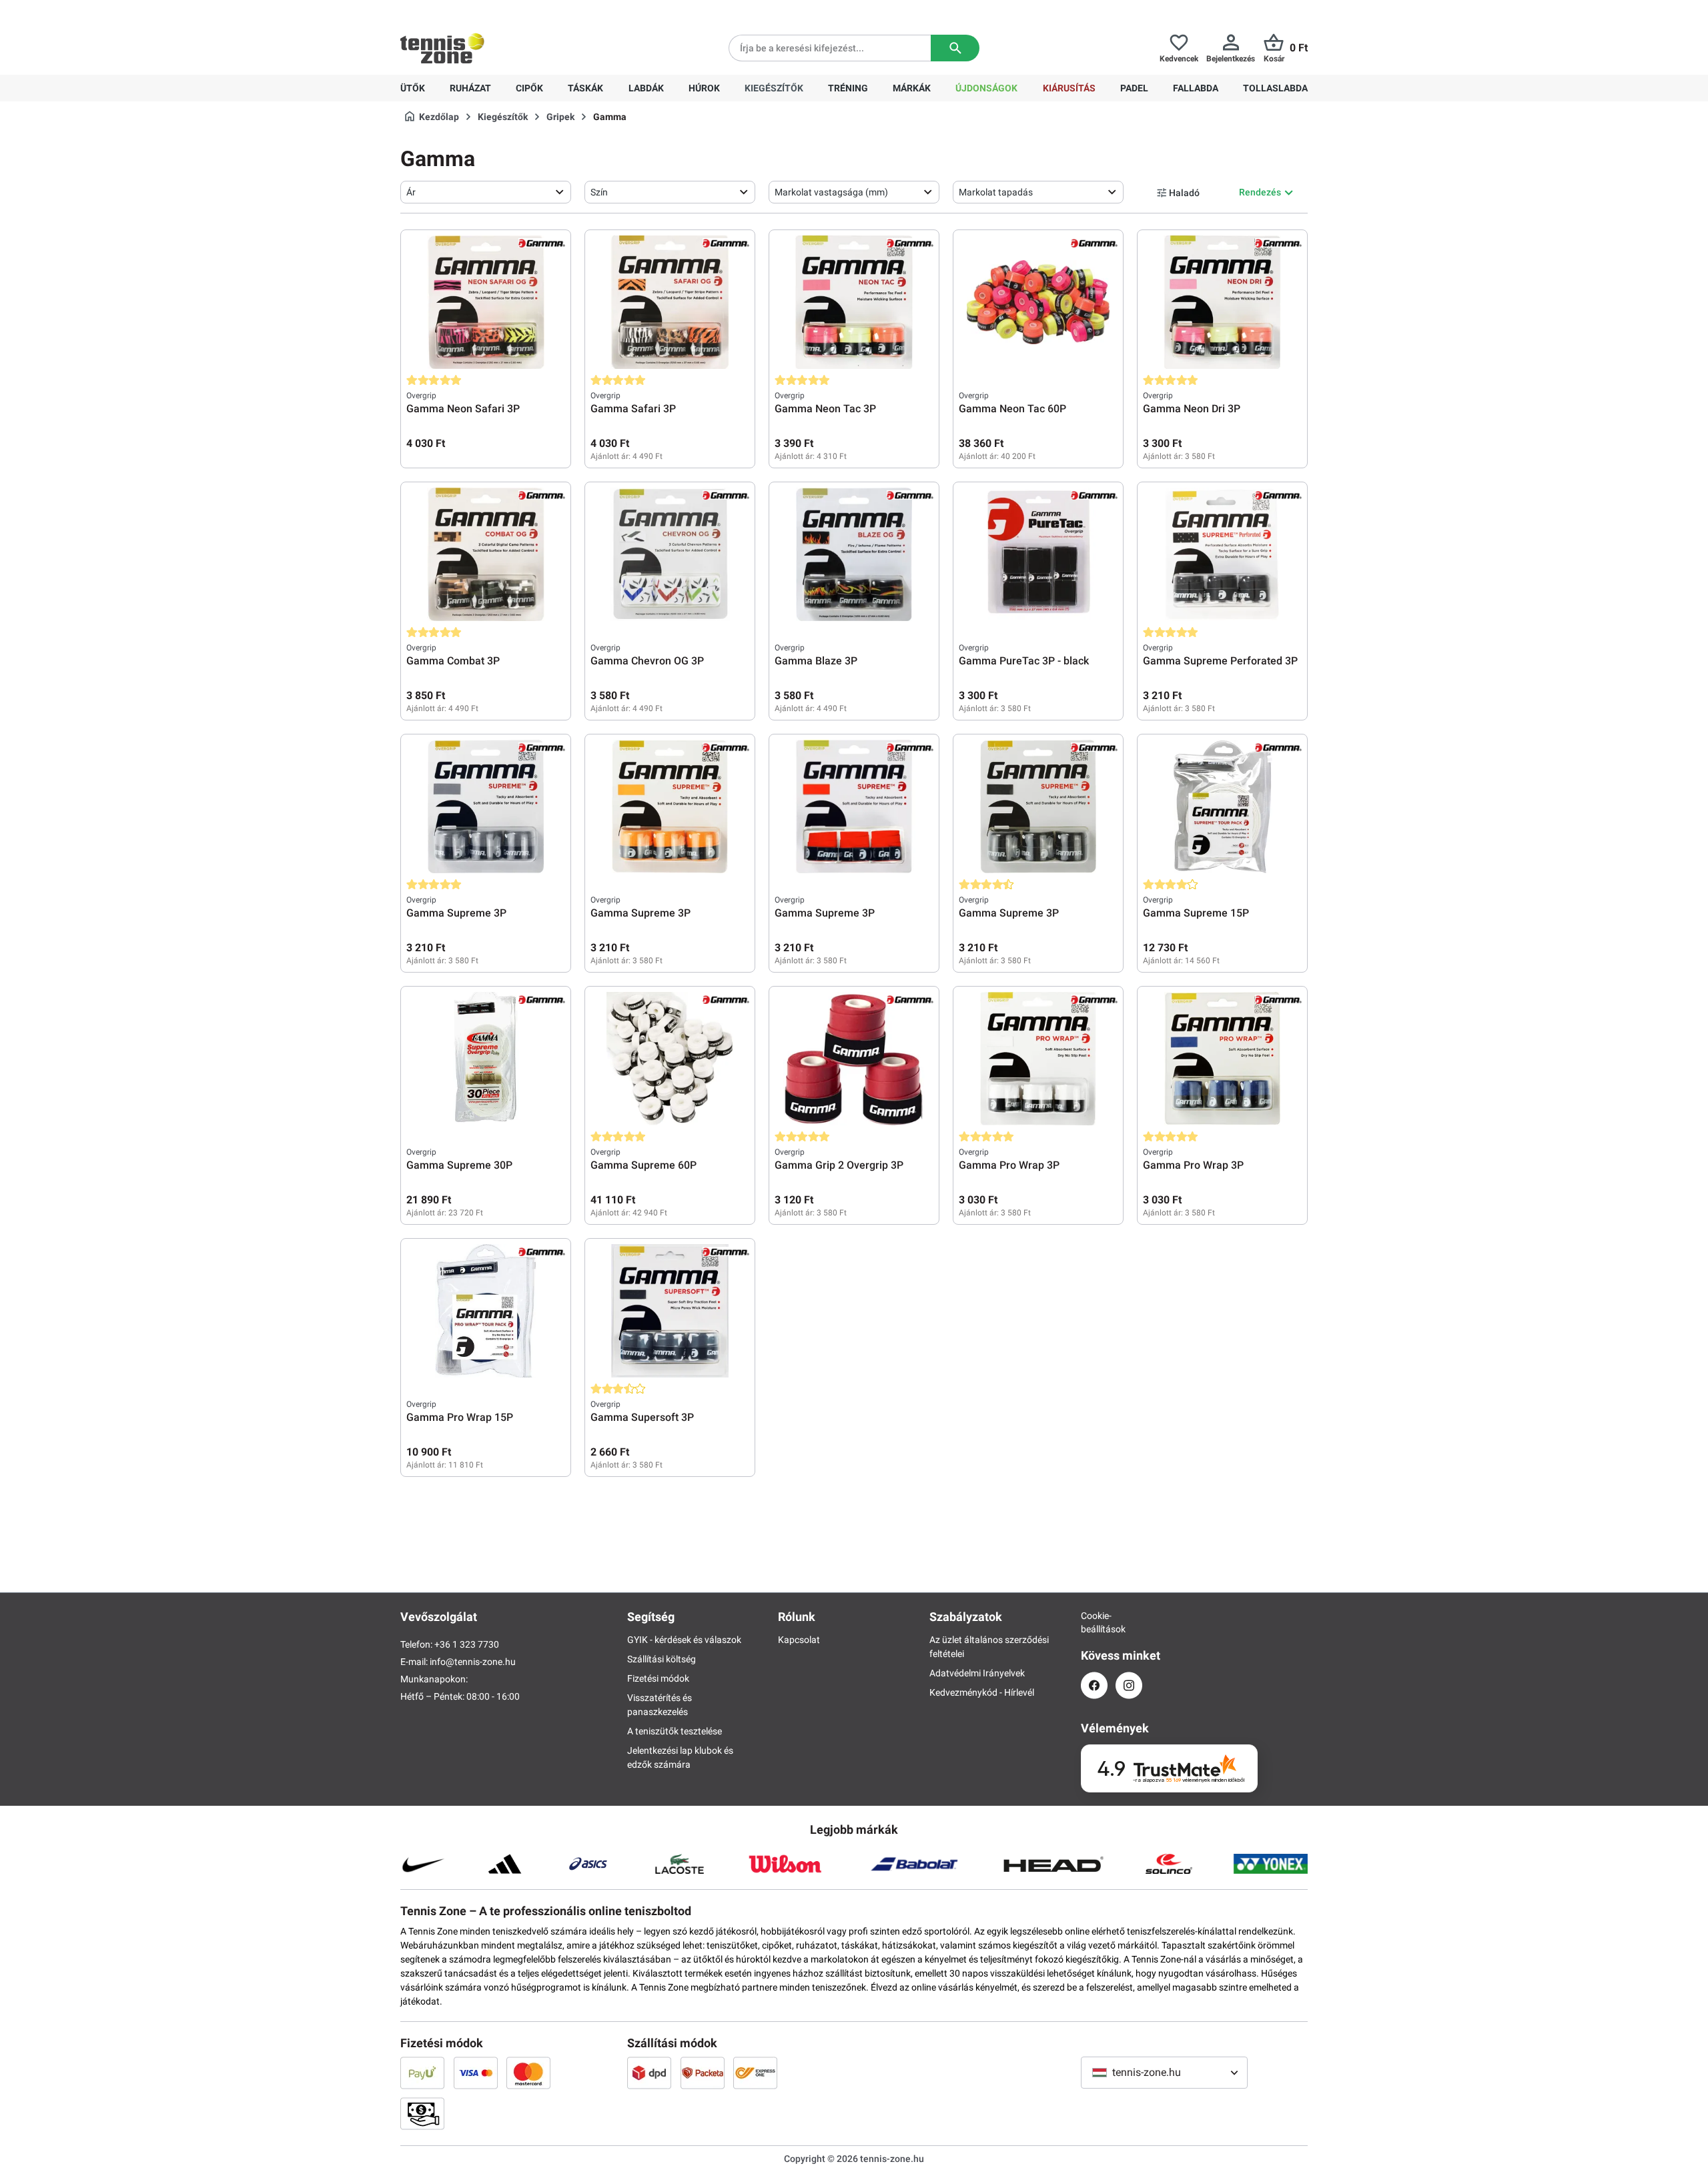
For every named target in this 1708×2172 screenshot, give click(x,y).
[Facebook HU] (1094, 1685)
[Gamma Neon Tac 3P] (854, 302)
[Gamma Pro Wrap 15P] (486, 1311)
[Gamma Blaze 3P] (854, 554)
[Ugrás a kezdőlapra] (442, 48)
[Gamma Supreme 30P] (486, 1059)
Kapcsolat (799, 1640)
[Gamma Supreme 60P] (670, 1059)
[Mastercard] (528, 2073)
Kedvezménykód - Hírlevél (982, 1692)
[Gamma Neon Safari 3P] (486, 302)
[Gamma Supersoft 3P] (670, 1311)
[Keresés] (955, 48)
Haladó (1184, 193)
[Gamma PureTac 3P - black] (1038, 554)
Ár (411, 192)
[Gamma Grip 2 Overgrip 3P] (854, 1059)
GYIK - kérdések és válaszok (684, 1640)
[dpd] (649, 2073)
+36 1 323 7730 (478, 11)
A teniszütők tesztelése (675, 1731)
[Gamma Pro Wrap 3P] (1038, 1059)
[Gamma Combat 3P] (486, 554)
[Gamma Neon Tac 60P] (1038, 302)
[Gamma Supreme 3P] (486, 806)
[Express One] (755, 2073)
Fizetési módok (658, 1678)
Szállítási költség (662, 1659)
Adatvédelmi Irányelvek (977, 1673)
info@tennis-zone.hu (473, 1662)
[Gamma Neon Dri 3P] (1222, 302)
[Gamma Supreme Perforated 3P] (1222, 554)
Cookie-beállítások (1094, 1622)
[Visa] (476, 2073)
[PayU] (422, 2073)
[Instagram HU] (1129, 1685)
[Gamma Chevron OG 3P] (670, 554)
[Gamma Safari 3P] (670, 302)
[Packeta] (703, 2073)
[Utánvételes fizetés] (422, 2113)
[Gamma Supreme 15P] (1222, 806)
